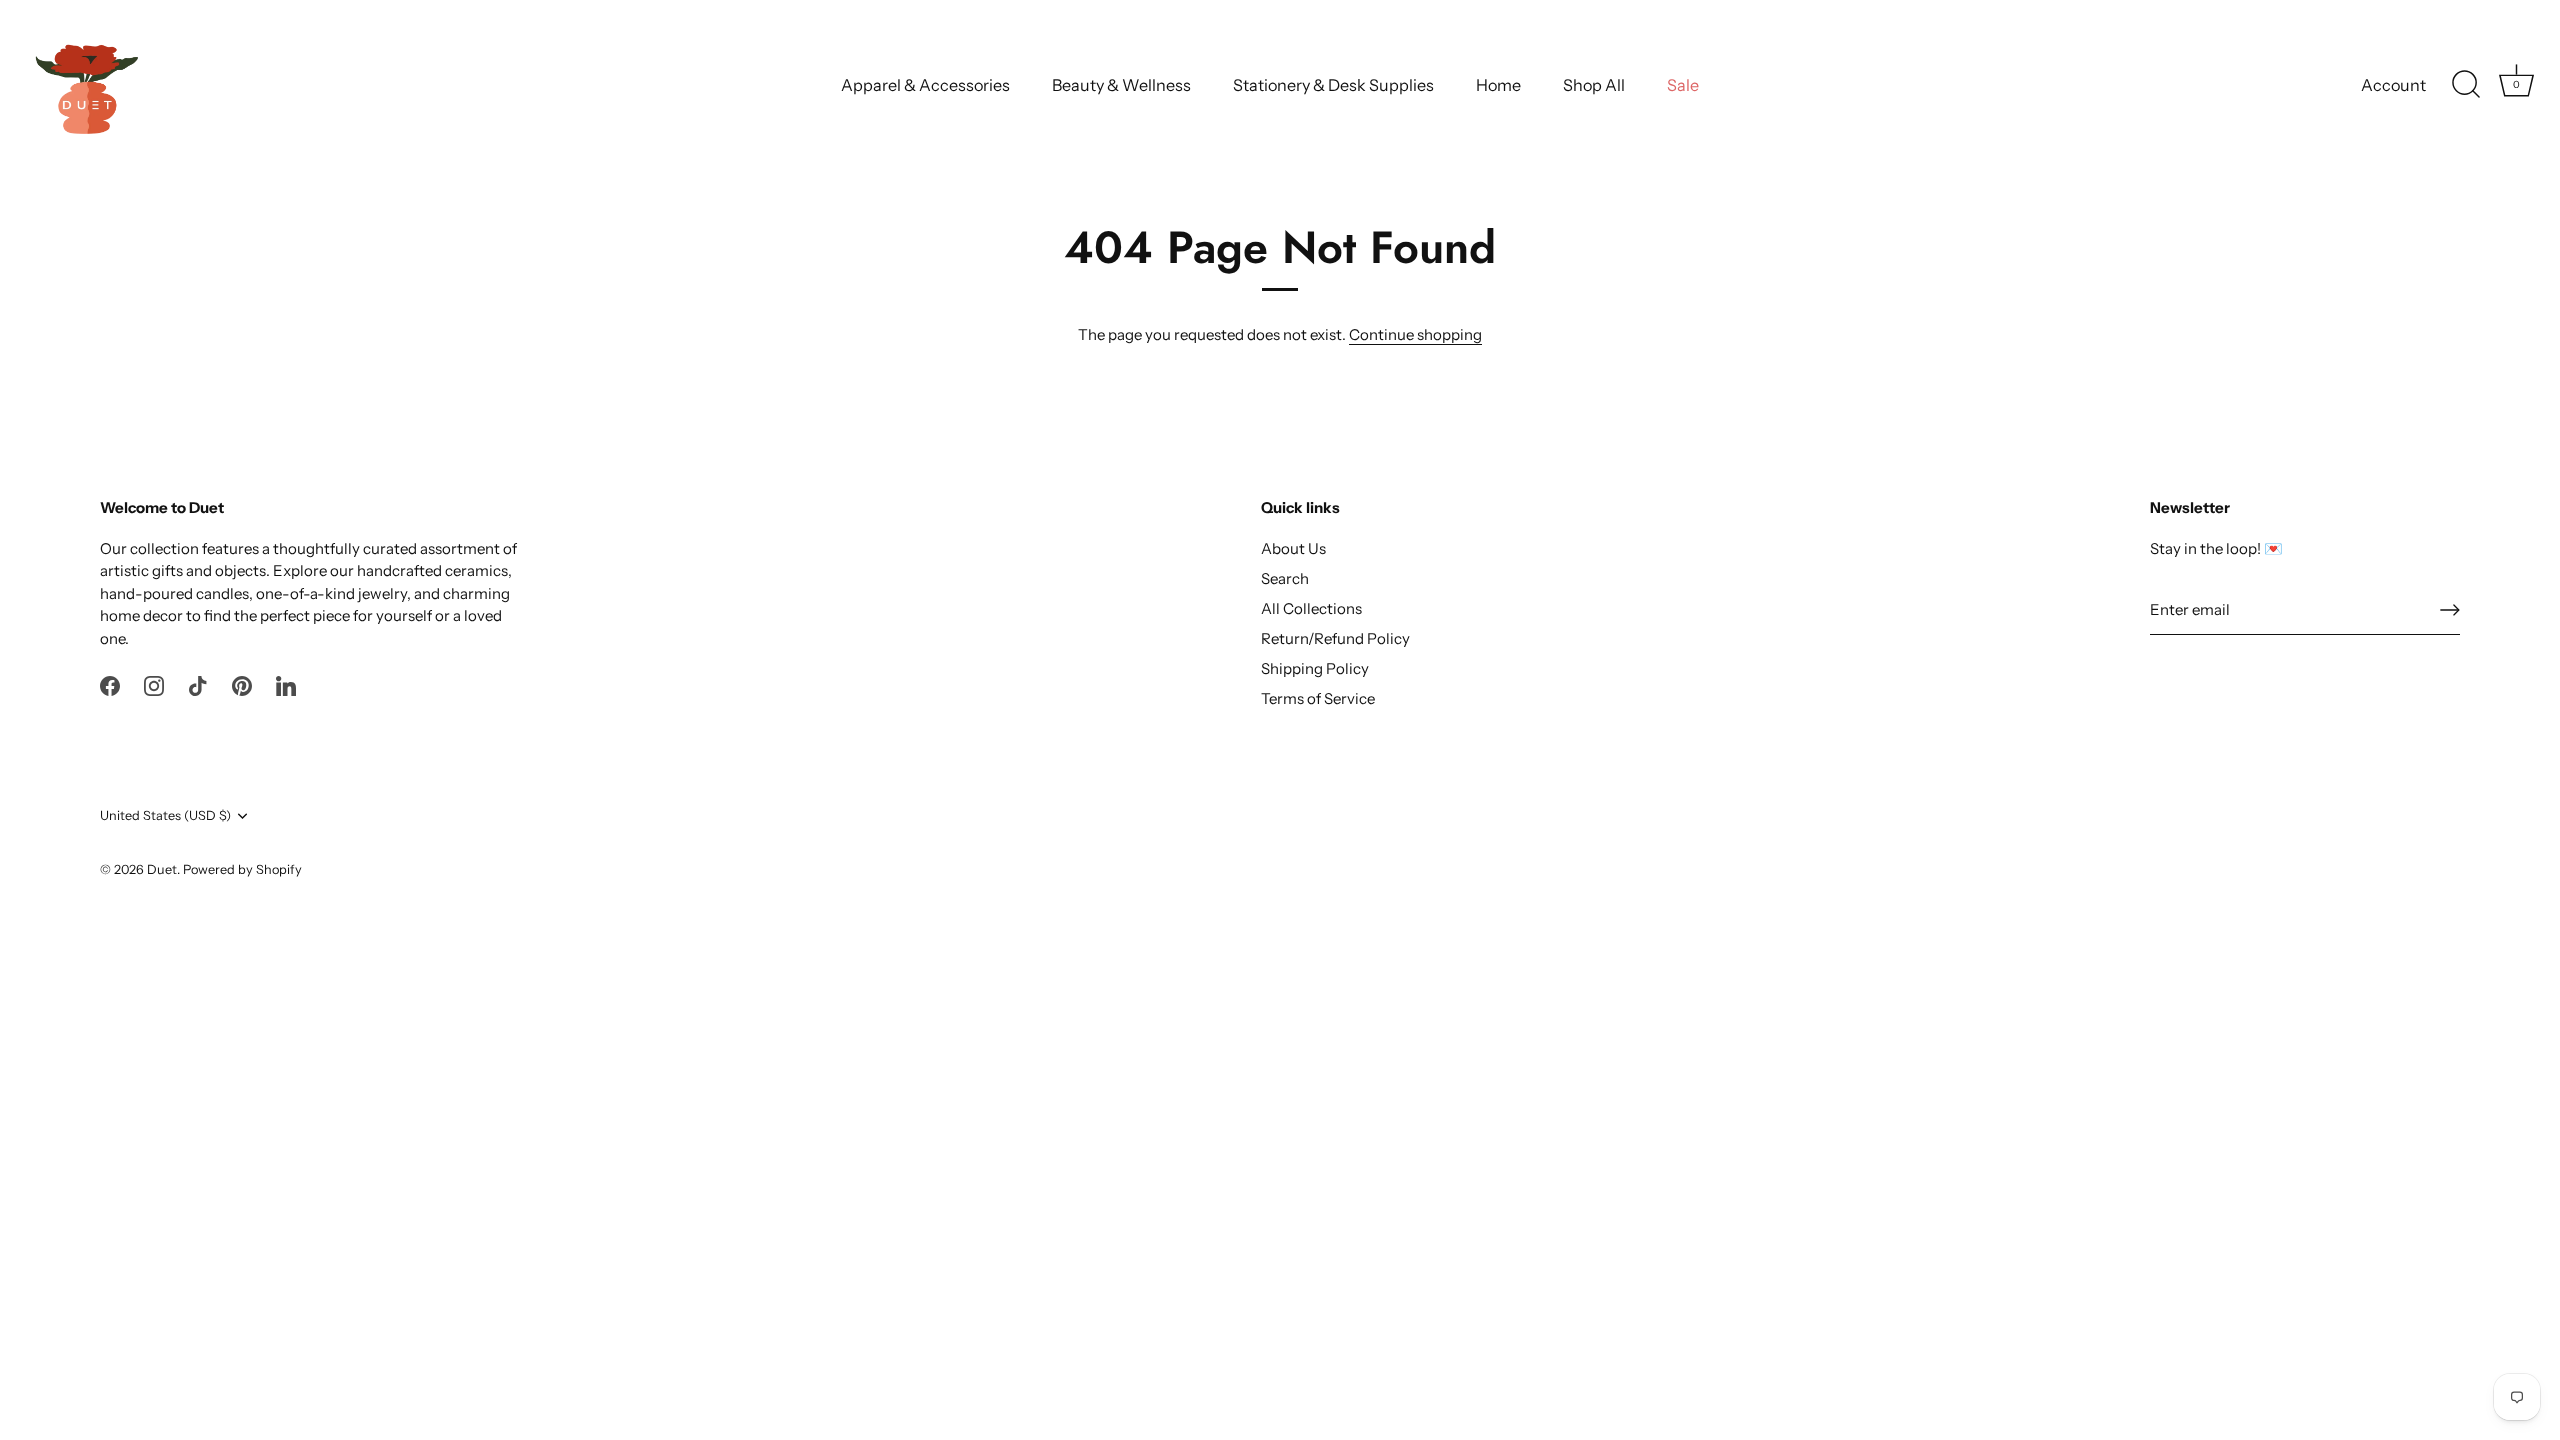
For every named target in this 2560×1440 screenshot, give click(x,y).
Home (1498, 85)
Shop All (1594, 85)
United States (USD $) (165, 815)
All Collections (1311, 608)
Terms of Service (1318, 698)
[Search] (2466, 85)
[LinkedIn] (286, 684)
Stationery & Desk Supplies (1333, 85)
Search (1285, 578)
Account (2393, 85)
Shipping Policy (1315, 668)
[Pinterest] (242, 684)
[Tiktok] (198, 684)
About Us (1293, 548)
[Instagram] (154, 684)
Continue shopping (1415, 334)
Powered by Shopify (242, 869)
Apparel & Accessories (925, 85)
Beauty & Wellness (1121, 85)
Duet (162, 869)
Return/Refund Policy (1335, 638)
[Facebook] (110, 684)
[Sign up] (2450, 610)
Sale (1683, 85)
